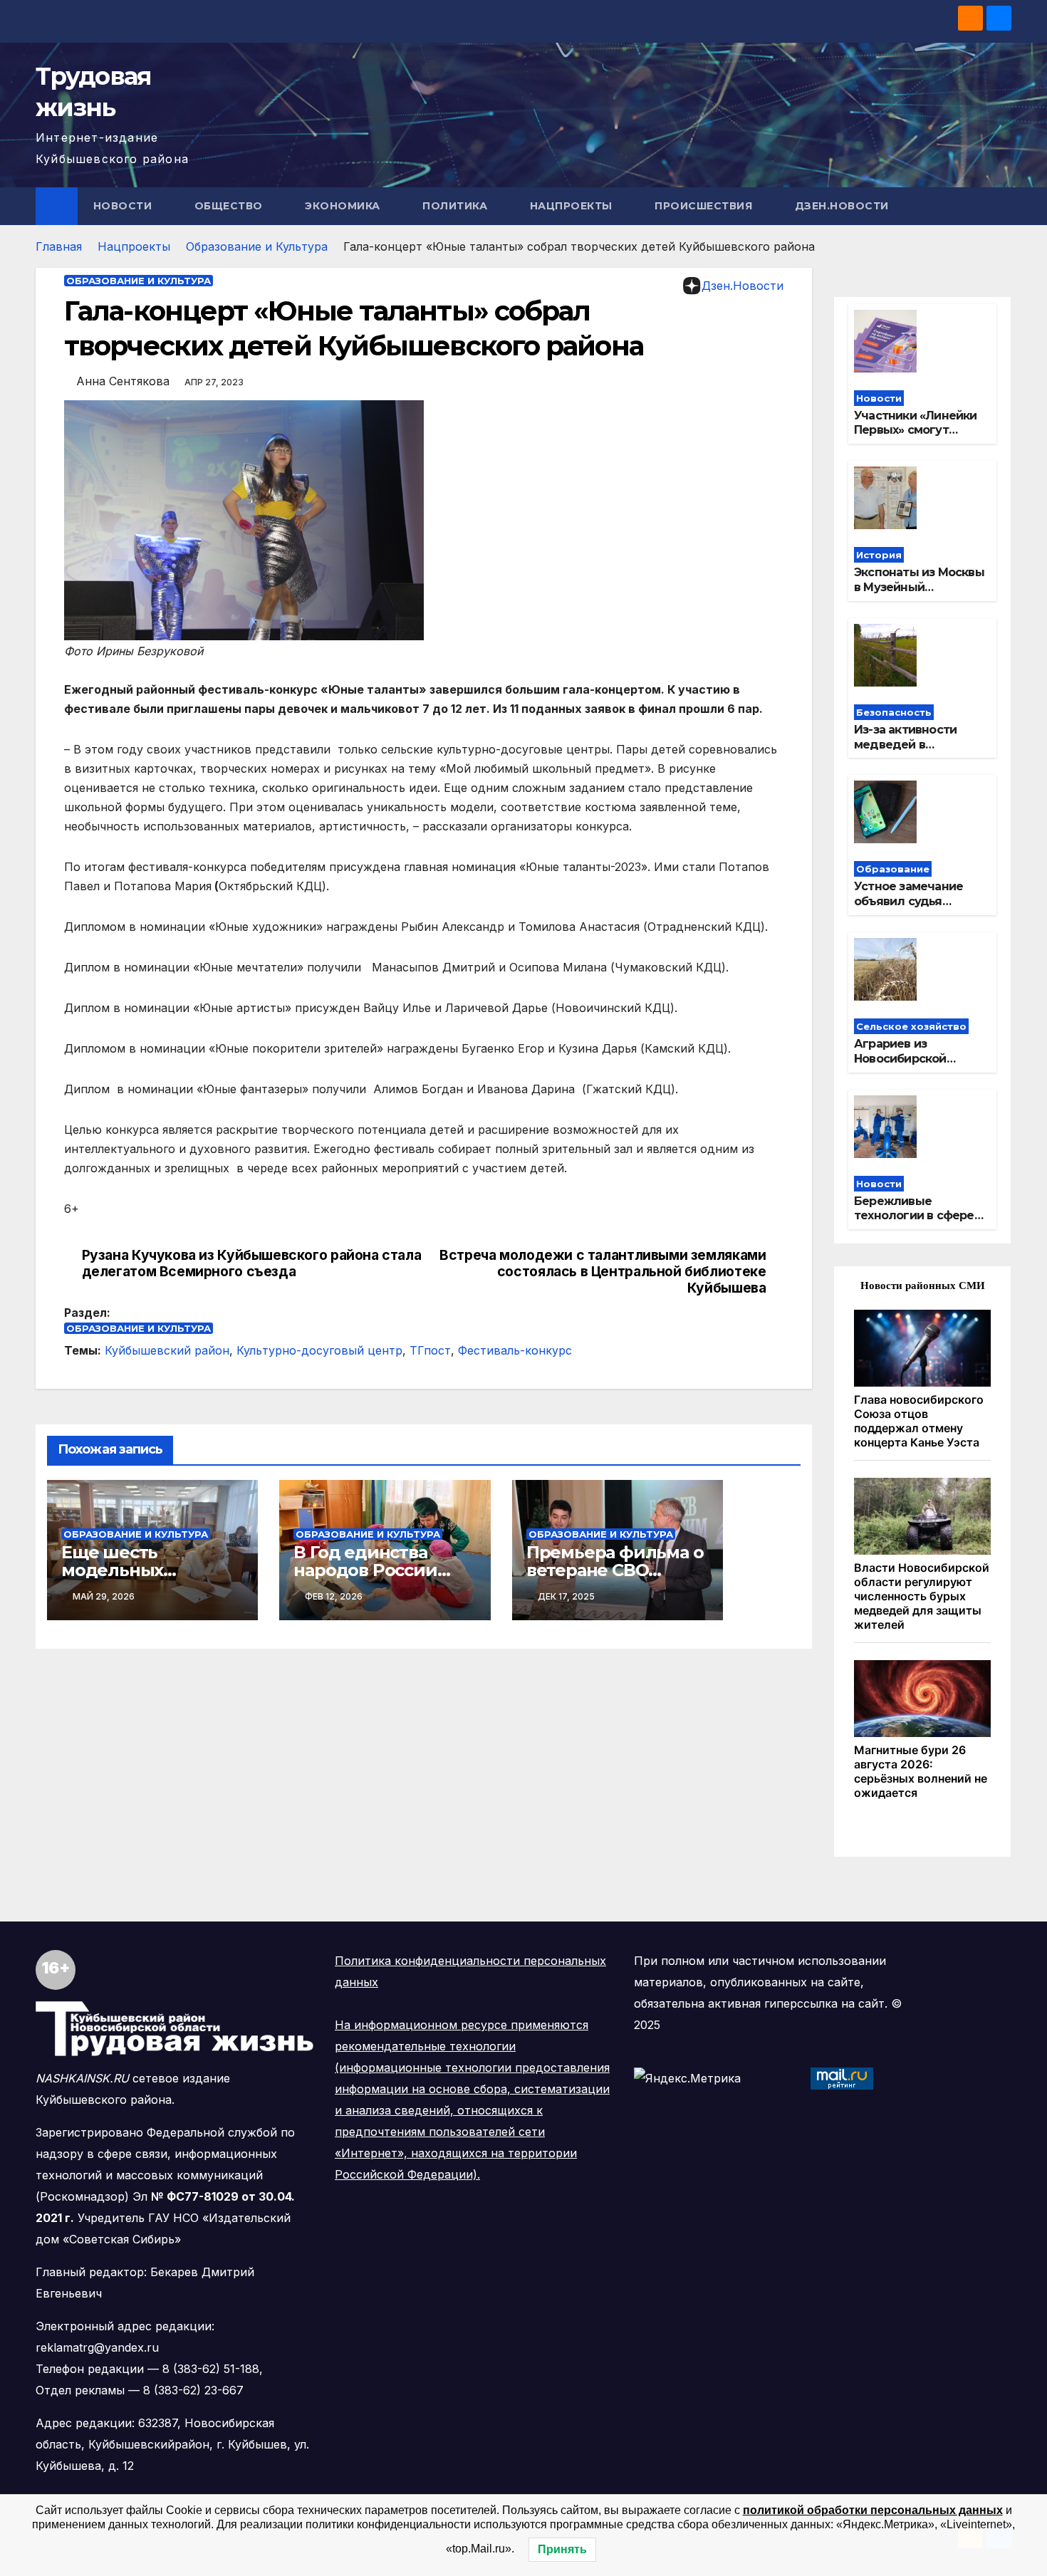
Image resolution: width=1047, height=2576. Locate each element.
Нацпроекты (573, 206)
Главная (59, 246)
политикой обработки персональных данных (873, 2510)
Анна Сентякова (123, 381)
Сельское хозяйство (911, 1026)
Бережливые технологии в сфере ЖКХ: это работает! (914, 1216)
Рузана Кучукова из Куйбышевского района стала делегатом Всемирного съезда (252, 1263)
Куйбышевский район (167, 1350)
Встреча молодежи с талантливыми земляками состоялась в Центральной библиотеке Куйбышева (603, 1272)
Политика (457, 206)
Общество (230, 206)
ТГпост (430, 1350)
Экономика (344, 206)
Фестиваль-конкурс (515, 1350)
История (879, 555)
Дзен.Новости (842, 206)
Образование (893, 869)
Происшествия (705, 206)
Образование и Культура (257, 246)
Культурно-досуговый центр (319, 1350)
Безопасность (894, 712)
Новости (124, 206)
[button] (1001, 206)
